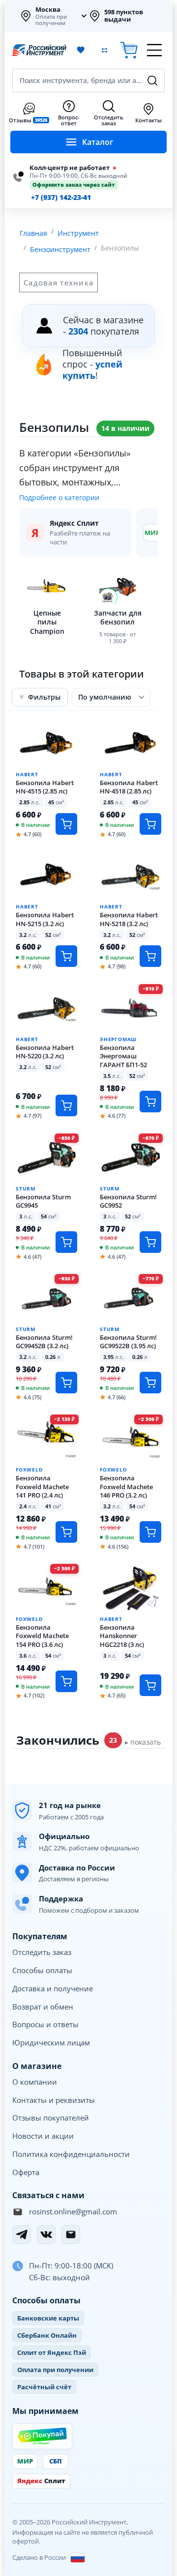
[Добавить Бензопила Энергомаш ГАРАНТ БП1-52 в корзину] (150, 1102)
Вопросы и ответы (45, 2024)
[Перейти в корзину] (129, 50)
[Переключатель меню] (154, 50)
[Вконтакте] (46, 2235)
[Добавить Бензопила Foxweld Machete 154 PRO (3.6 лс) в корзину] (66, 1681)
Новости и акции (43, 2136)
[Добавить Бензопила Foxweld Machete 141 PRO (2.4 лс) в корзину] (66, 1532)
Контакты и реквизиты (54, 2100)
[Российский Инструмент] (39, 50)
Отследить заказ (42, 1952)
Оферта (26, 2172)
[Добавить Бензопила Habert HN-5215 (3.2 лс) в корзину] (66, 956)
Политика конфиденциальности (71, 2154)
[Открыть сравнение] (104, 50)
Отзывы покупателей (51, 2118)
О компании (35, 2082)
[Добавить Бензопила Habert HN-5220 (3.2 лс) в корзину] (66, 1105)
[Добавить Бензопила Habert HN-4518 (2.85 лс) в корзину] (150, 824)
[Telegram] (22, 2235)
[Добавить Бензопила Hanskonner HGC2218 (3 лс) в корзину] (150, 1685)
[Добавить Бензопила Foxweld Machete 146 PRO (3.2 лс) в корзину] (150, 1532)
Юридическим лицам (51, 2042)
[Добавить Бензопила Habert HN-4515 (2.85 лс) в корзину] (66, 824)
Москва (48, 9)
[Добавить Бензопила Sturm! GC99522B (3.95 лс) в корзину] (150, 1383)
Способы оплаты (42, 1970)
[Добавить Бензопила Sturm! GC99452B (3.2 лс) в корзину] (66, 1383)
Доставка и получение (53, 1988)
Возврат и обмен (43, 2007)
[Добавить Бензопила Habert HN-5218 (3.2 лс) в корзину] (150, 956)
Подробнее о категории (59, 498)
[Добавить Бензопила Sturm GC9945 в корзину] (66, 1242)
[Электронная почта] (71, 2235)
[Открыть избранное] (81, 50)
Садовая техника (59, 283)
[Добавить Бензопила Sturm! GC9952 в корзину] (150, 1242)
